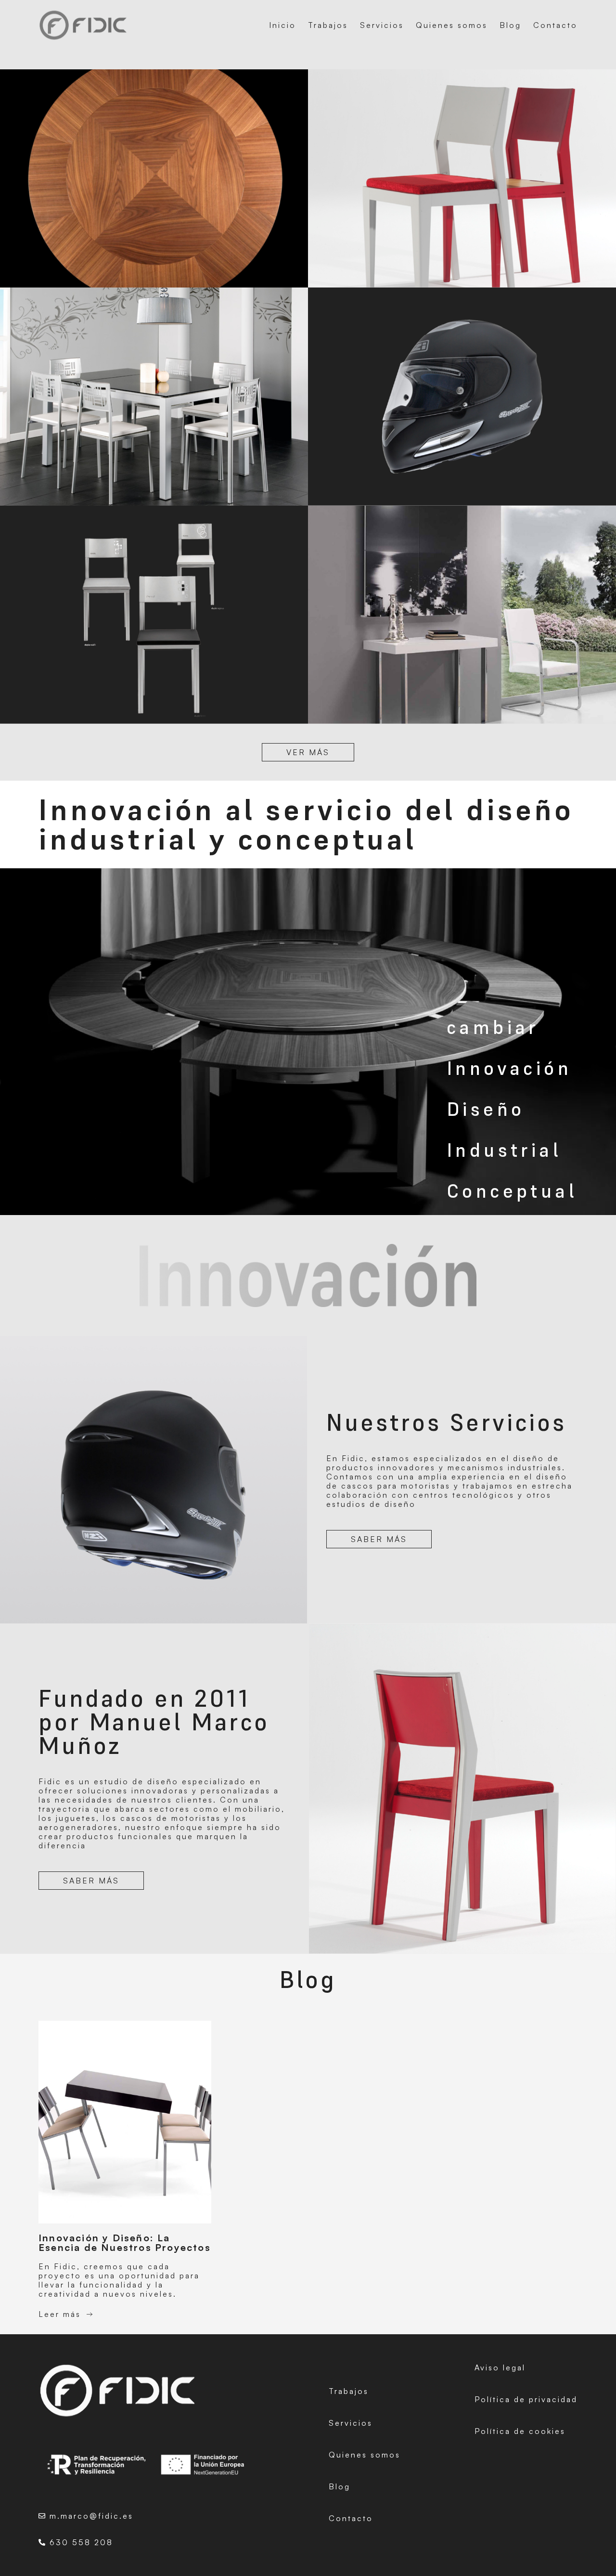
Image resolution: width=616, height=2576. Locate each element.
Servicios (382, 25)
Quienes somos (452, 25)
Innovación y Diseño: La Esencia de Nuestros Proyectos (125, 2243)
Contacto (555, 25)
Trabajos (328, 25)
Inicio (282, 25)
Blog (510, 25)
